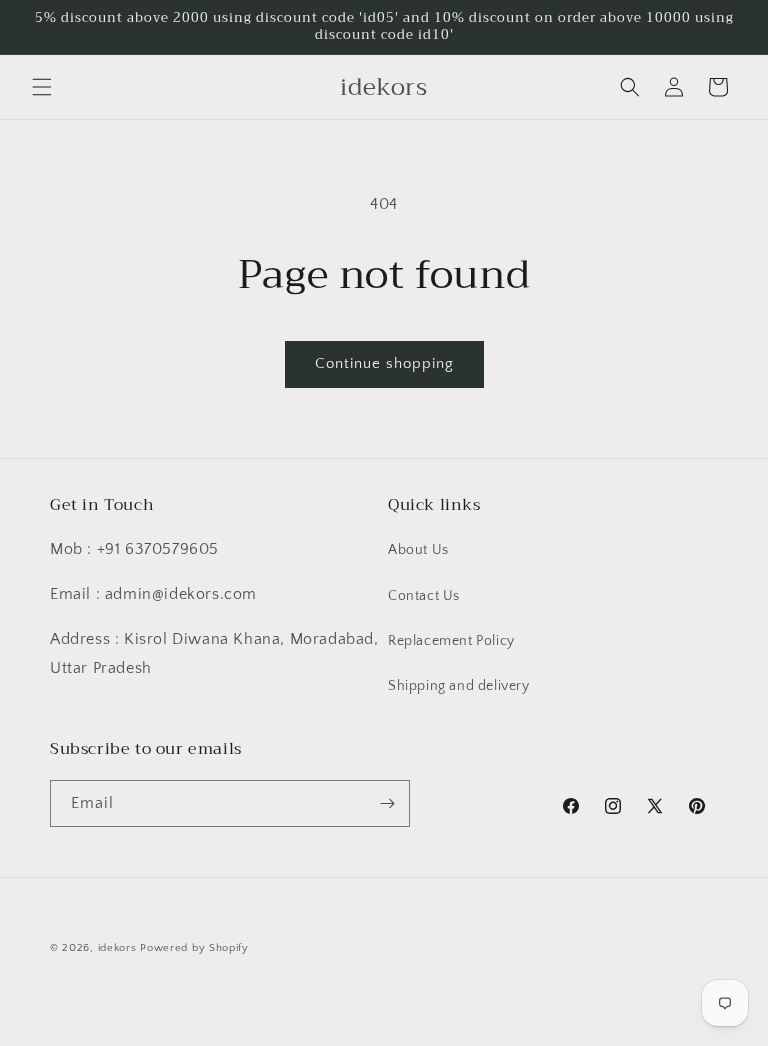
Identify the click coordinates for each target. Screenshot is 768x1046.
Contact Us (424, 596)
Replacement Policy (451, 641)
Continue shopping (384, 363)
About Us (418, 550)
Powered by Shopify (194, 948)
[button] (42, 87)
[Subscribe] (387, 803)
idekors (117, 948)
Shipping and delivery (459, 686)
